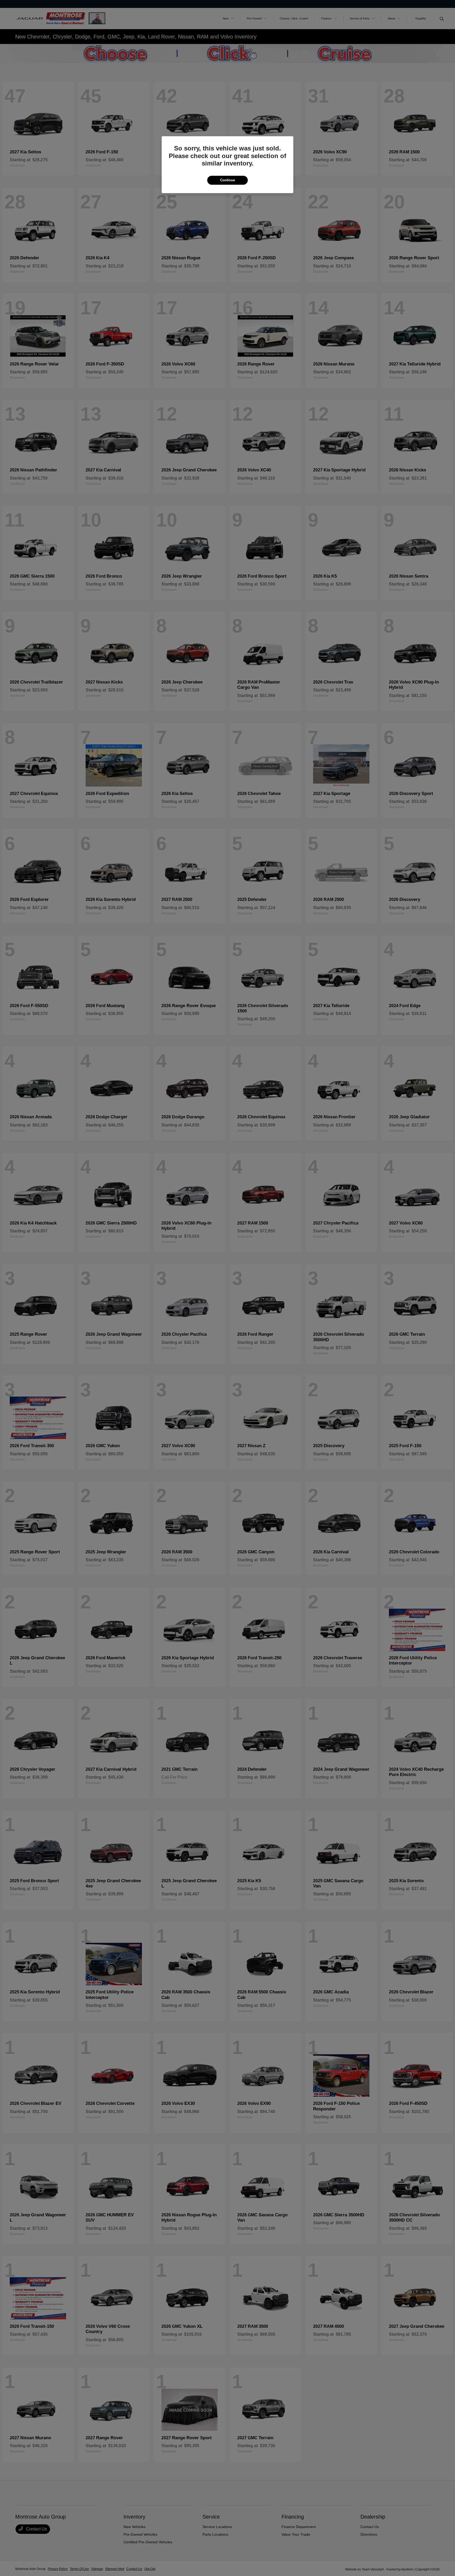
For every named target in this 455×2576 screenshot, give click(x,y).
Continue (227, 180)
